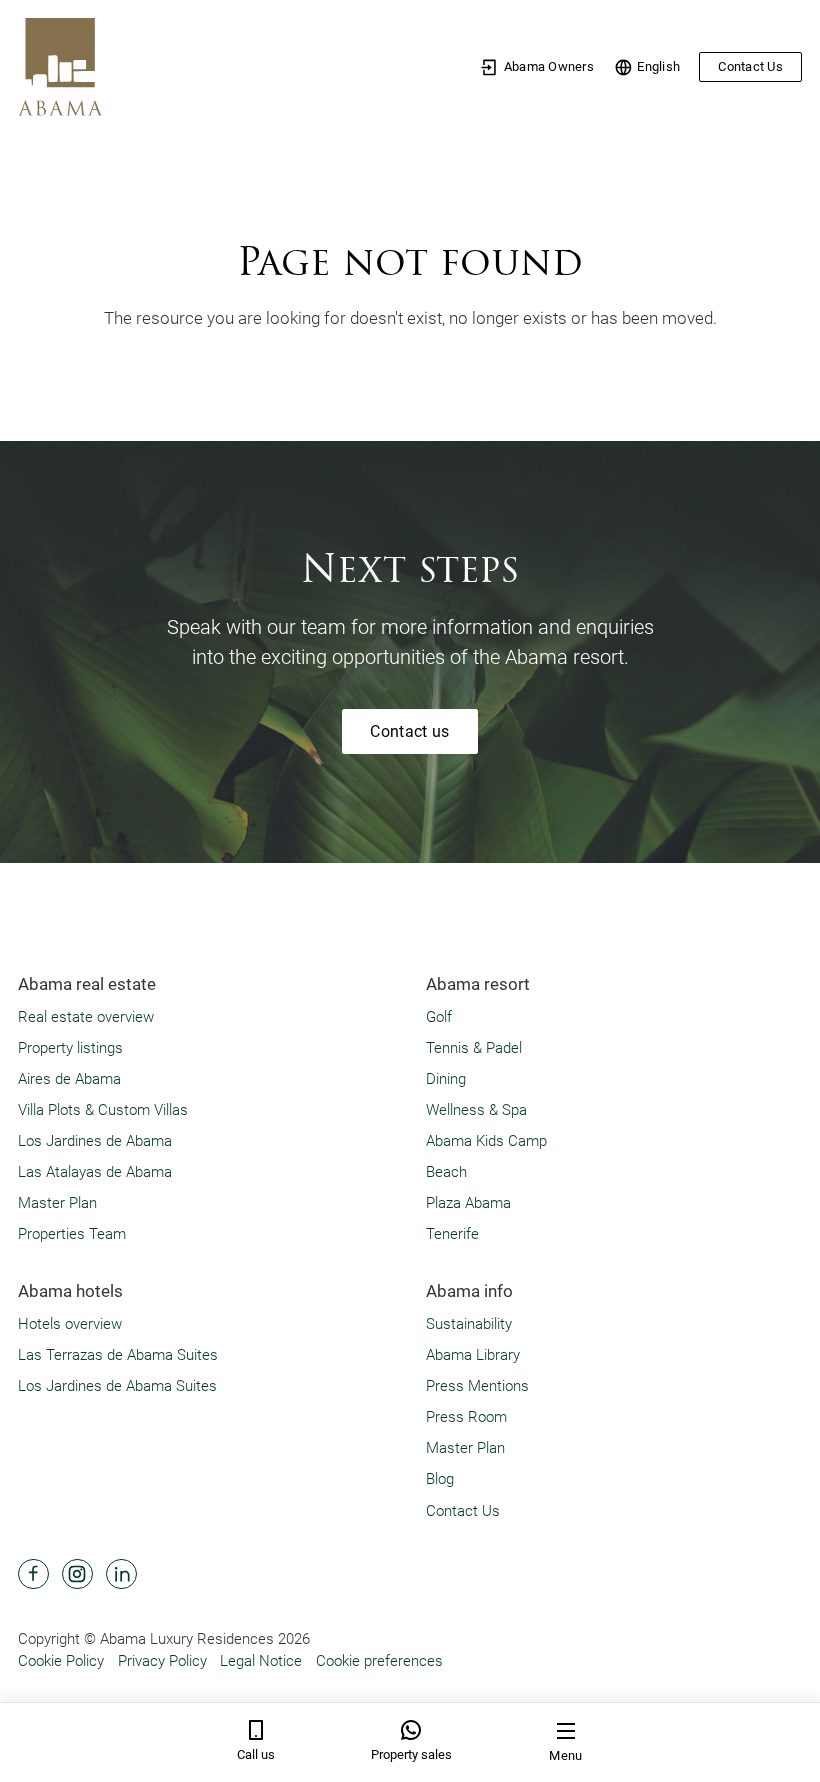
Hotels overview (70, 1324)
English (658, 66)
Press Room (466, 1417)
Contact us (409, 731)
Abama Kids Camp (486, 1141)
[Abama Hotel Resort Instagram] (77, 1574)
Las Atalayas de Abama (95, 1172)
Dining (446, 1079)
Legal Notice (261, 1661)
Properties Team (72, 1234)
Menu (565, 1755)
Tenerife (452, 1234)
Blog (440, 1479)
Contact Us (750, 66)
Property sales (411, 1754)
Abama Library (473, 1355)
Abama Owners (549, 66)
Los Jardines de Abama (95, 1141)
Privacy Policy (162, 1661)
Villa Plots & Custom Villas (103, 1110)
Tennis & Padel (474, 1048)
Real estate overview (86, 1017)
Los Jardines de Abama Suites (117, 1386)
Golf (439, 1017)
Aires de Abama (69, 1079)
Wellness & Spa (476, 1110)
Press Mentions (477, 1386)
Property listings (70, 1048)
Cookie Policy (61, 1661)
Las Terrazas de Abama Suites (118, 1355)
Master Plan (57, 1203)
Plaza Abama (468, 1203)
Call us (256, 1754)
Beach (446, 1172)
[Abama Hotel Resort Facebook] (33, 1574)
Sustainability (469, 1324)
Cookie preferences (379, 1661)
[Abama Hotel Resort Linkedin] (121, 1574)
